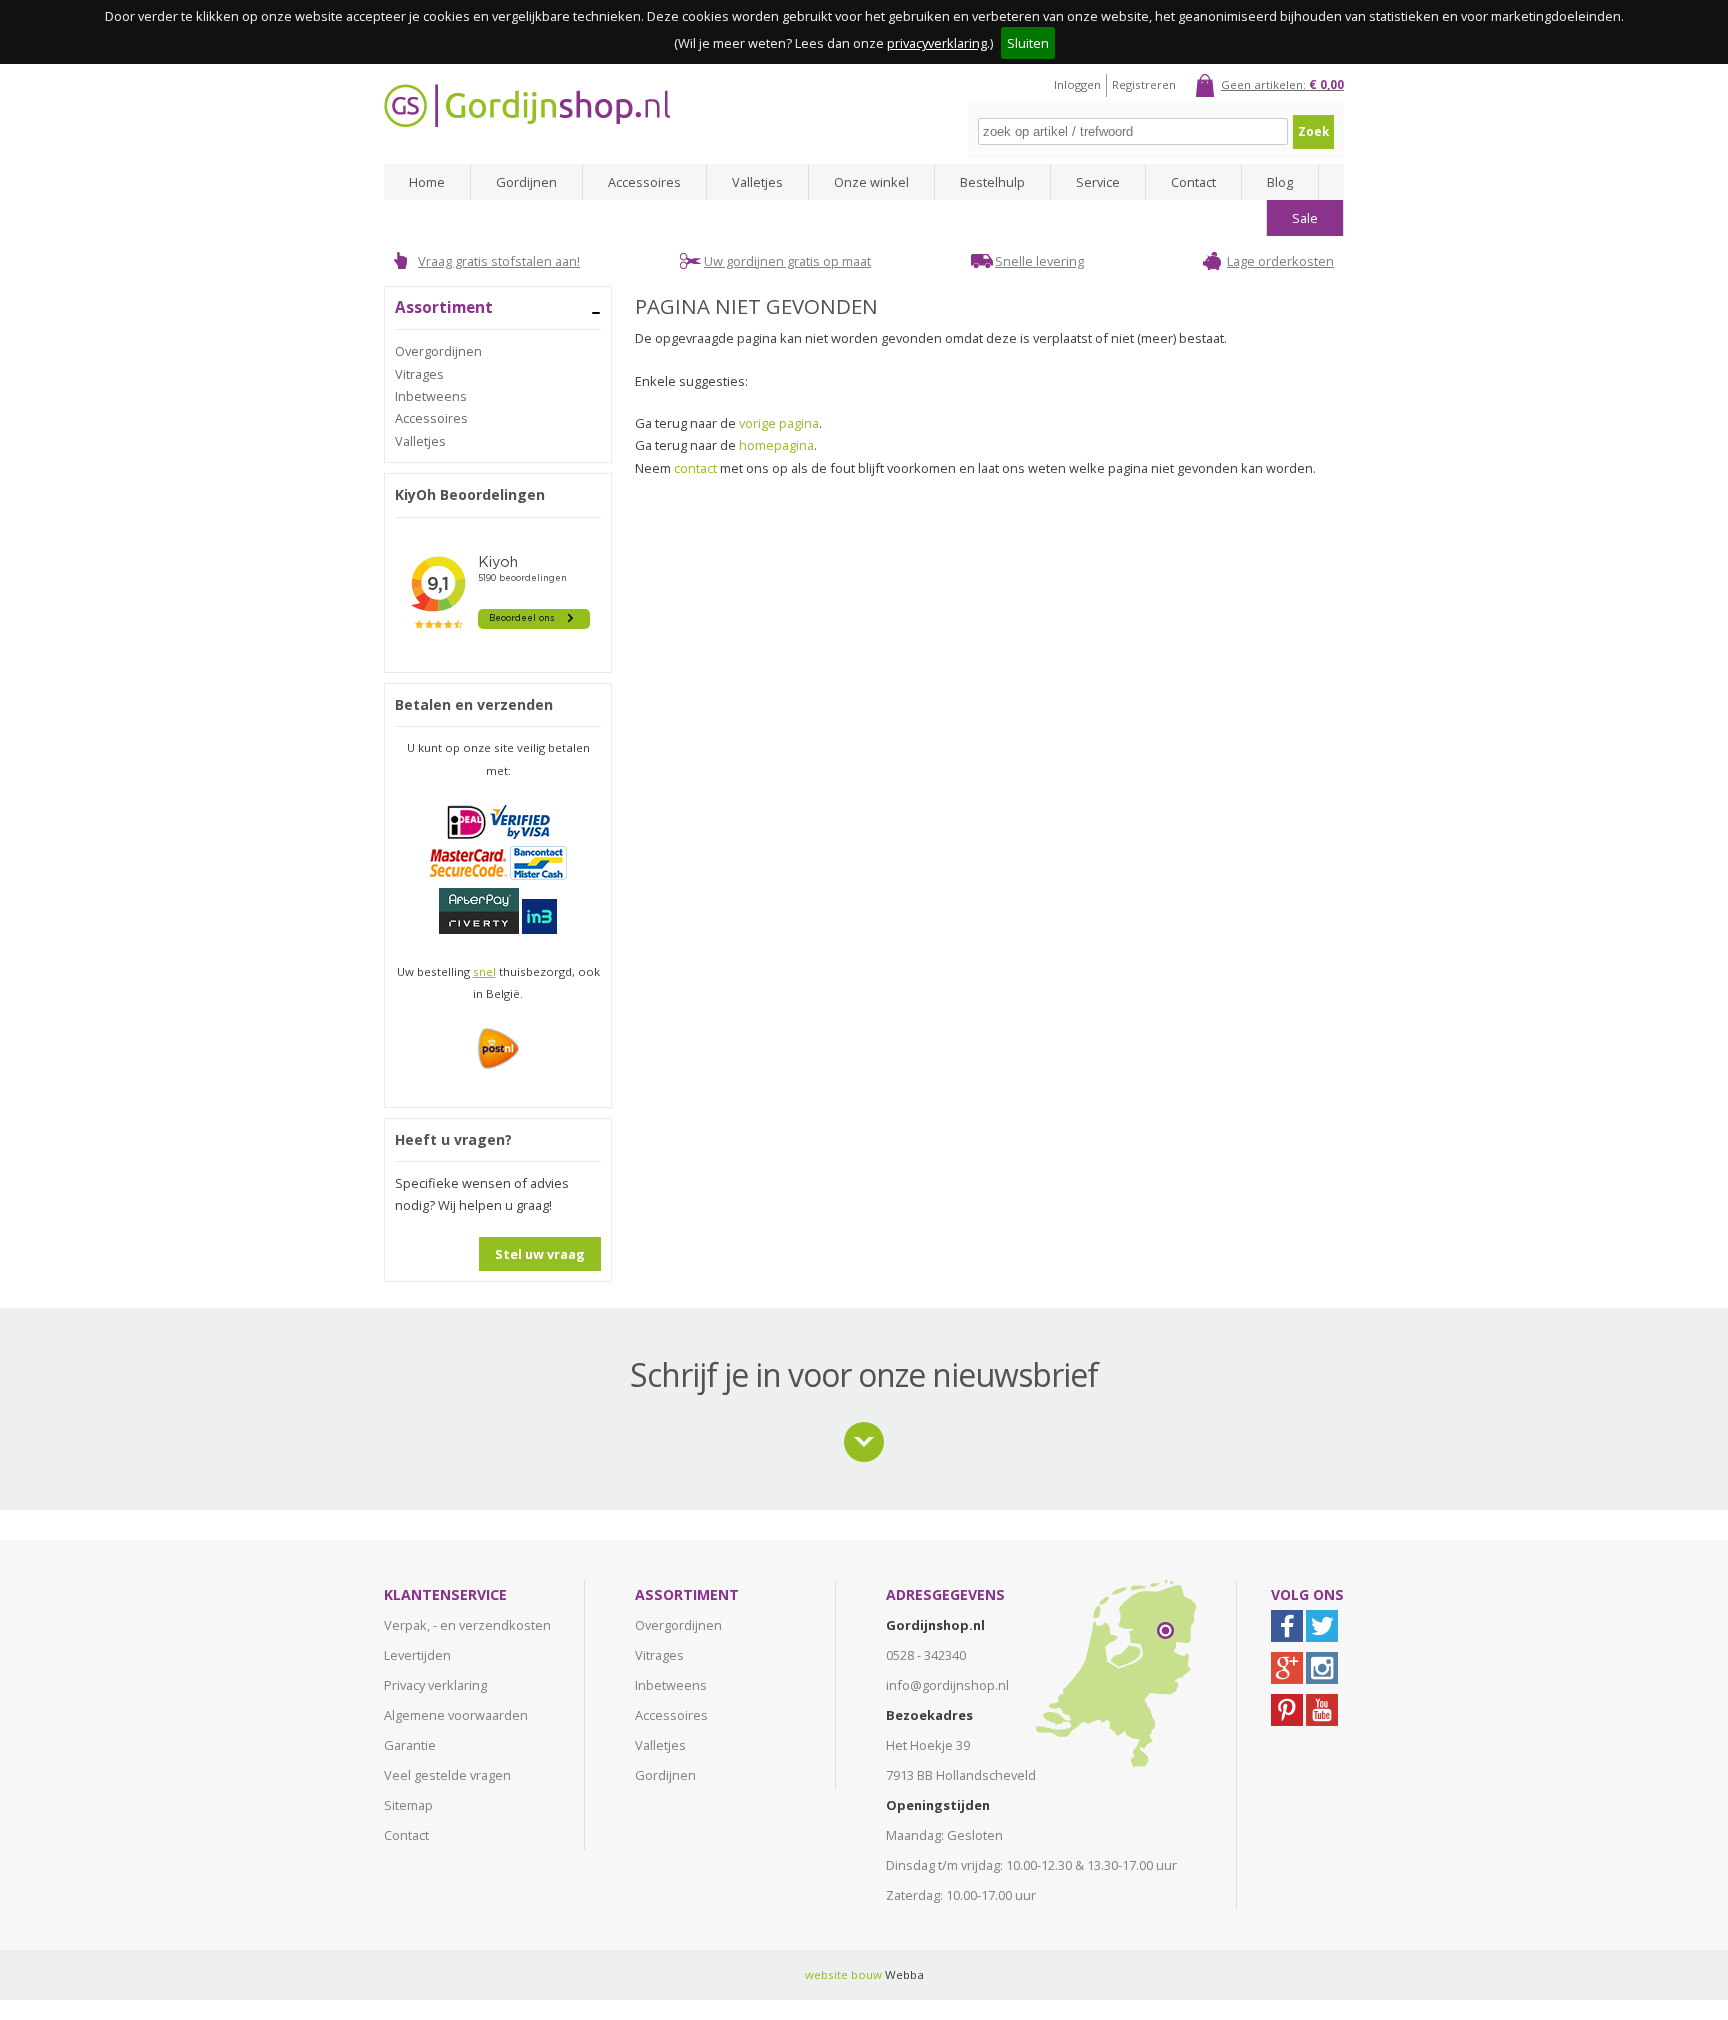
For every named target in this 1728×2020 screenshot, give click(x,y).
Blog (1280, 182)
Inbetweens (431, 396)
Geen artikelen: (1282, 84)
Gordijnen (526, 182)
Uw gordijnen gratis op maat (787, 261)
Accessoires (644, 182)
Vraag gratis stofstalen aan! (499, 261)
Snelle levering (1039, 261)
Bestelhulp (992, 182)
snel (484, 971)
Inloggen (1077, 84)
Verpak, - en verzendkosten (467, 1625)
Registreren (1144, 84)
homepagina (776, 445)
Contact (1193, 182)
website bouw (843, 1974)
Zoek (1313, 131)
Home (427, 182)
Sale (1305, 218)
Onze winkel (871, 182)
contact (695, 468)
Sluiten (1028, 43)
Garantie (410, 1745)
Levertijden (417, 1655)
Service (1098, 182)
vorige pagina (779, 423)
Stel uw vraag (540, 1254)
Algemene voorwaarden (456, 1715)
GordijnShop (527, 105)
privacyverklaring (937, 43)
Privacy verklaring (435, 1685)
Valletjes (757, 182)
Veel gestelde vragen (447, 1775)
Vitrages (419, 374)
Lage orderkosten (1280, 261)
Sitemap (408, 1805)
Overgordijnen (438, 351)
